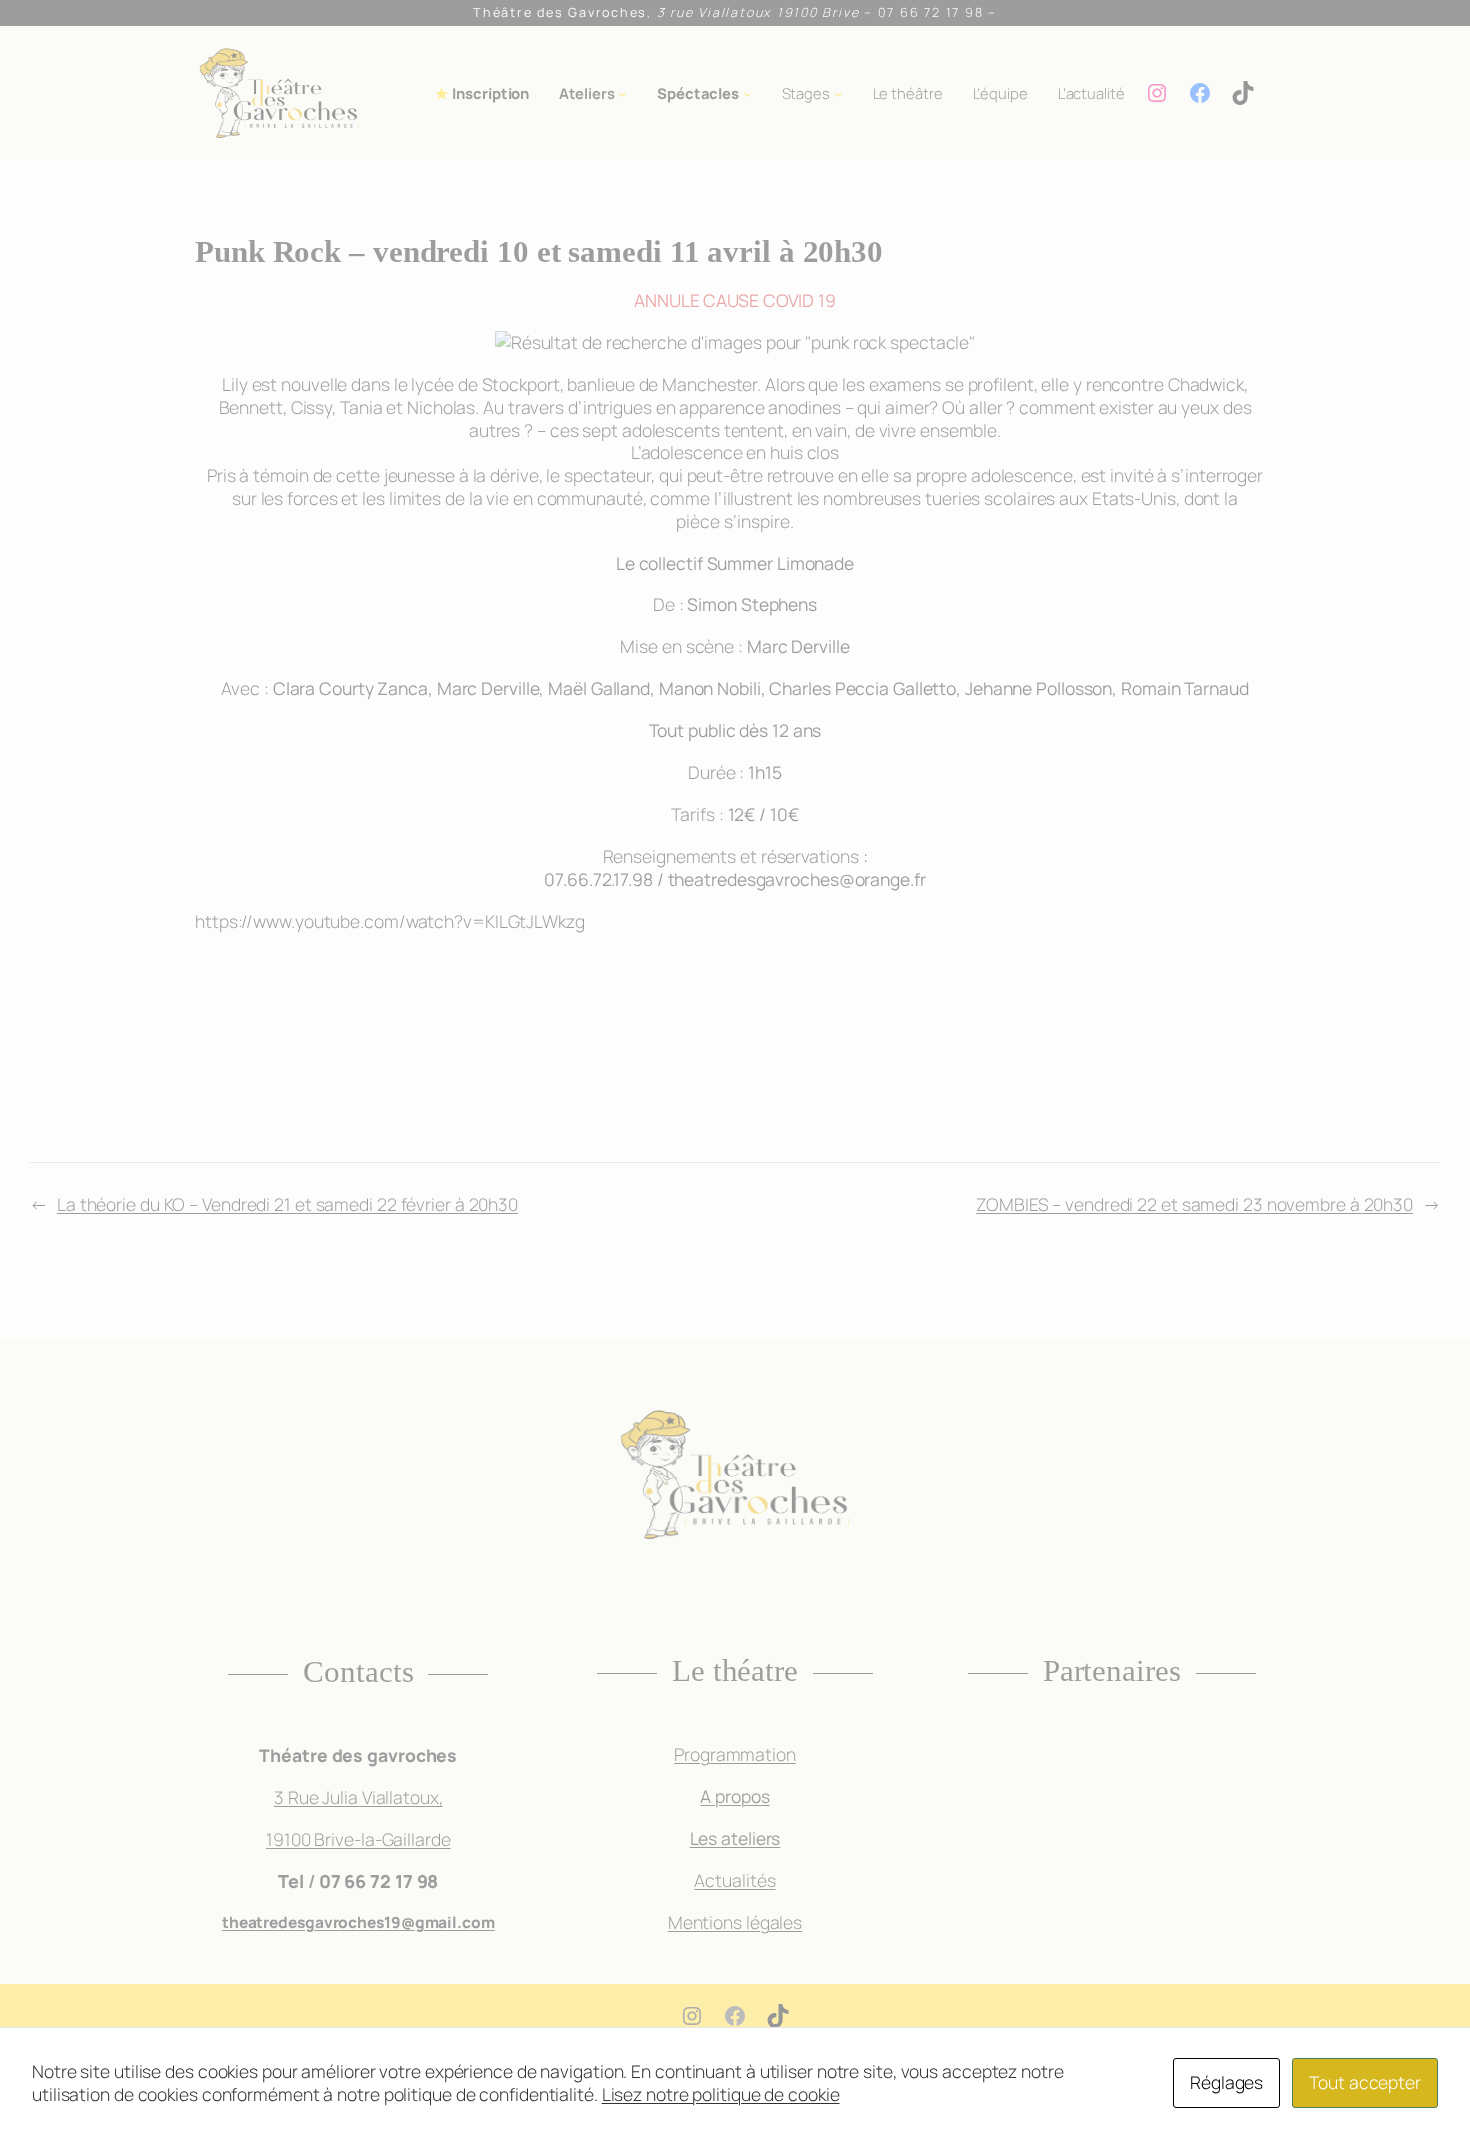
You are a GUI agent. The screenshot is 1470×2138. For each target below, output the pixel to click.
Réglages (1226, 2082)
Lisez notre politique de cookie (721, 2094)
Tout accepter (1365, 2082)
